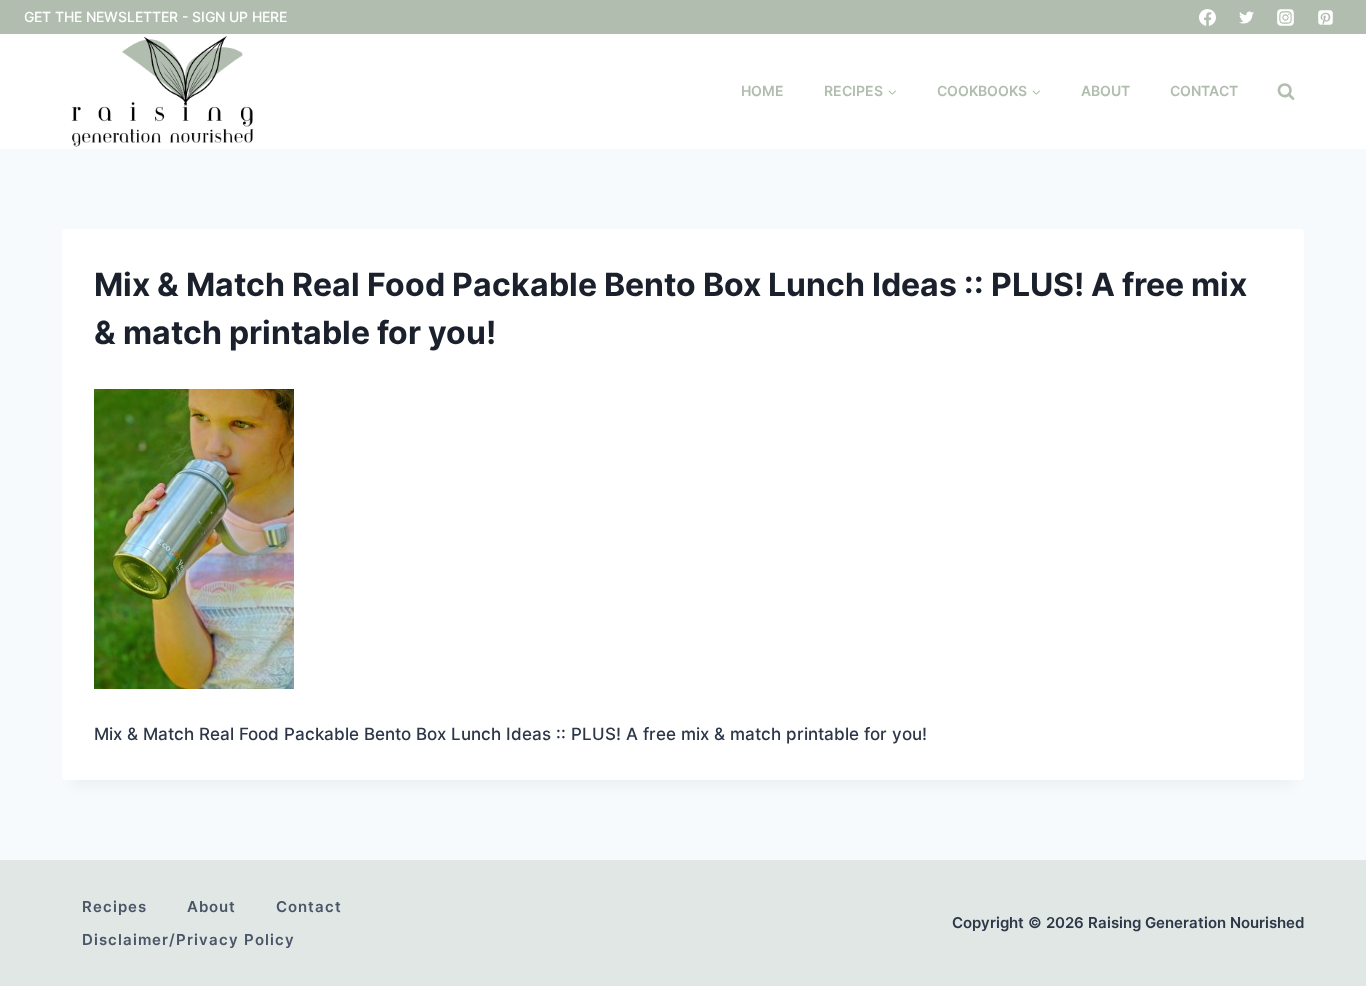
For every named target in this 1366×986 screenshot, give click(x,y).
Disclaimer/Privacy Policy (188, 939)
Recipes (114, 906)
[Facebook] (1208, 17)
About (1105, 90)
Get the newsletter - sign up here (155, 16)
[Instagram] (1286, 17)
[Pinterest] (1325, 17)
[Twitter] (1247, 17)
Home (762, 90)
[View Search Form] (1286, 92)
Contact (1204, 90)
